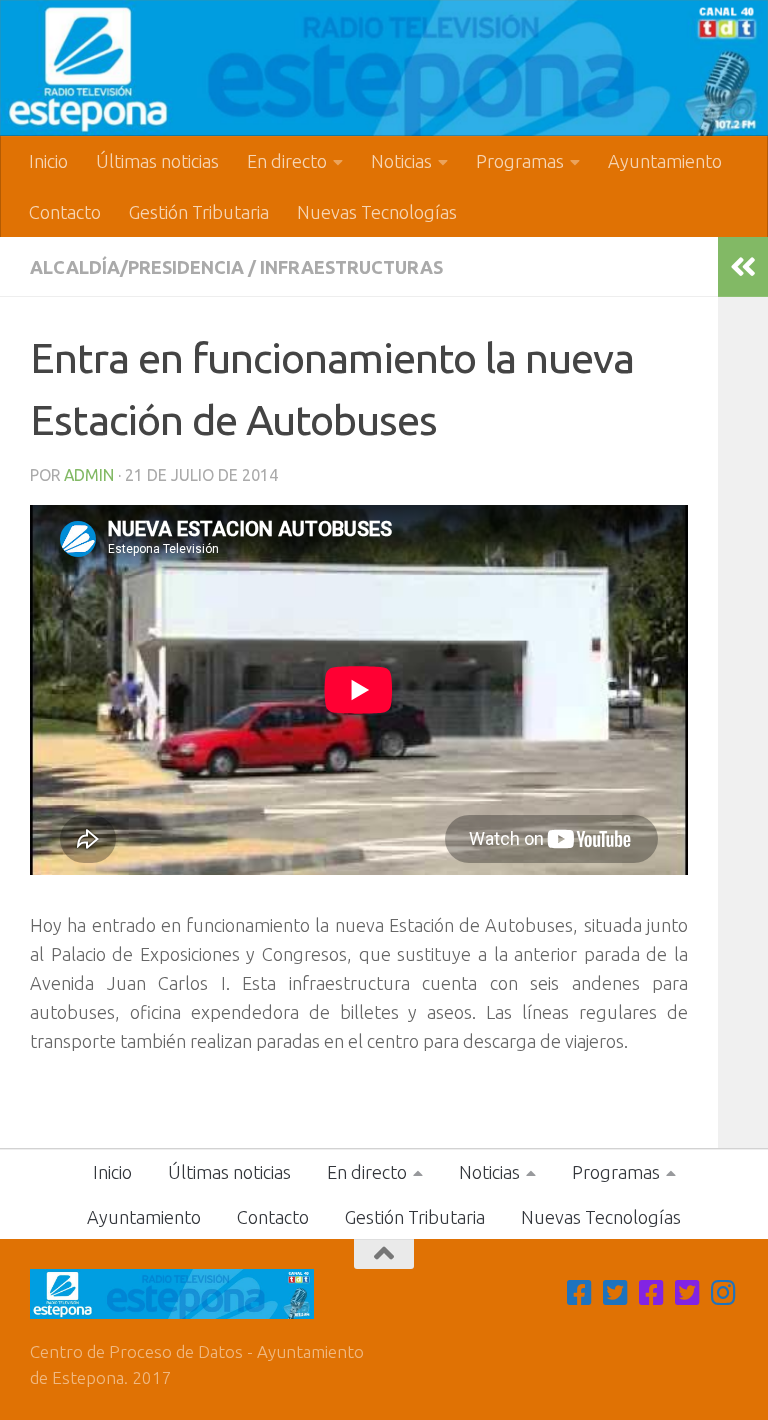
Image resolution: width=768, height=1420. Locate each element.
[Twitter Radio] (688, 1293)
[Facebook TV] (580, 1293)
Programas (520, 161)
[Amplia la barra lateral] (743, 267)
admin (89, 475)
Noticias (401, 161)
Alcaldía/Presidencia (137, 267)
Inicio (48, 161)
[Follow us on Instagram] (724, 1293)
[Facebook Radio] (652, 1293)
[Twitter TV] (616, 1293)
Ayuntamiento (665, 161)
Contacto (65, 212)
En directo (287, 161)
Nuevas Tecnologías (377, 212)
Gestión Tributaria (199, 212)
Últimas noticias (157, 161)
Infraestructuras (351, 267)
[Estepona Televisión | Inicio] (384, 68)
